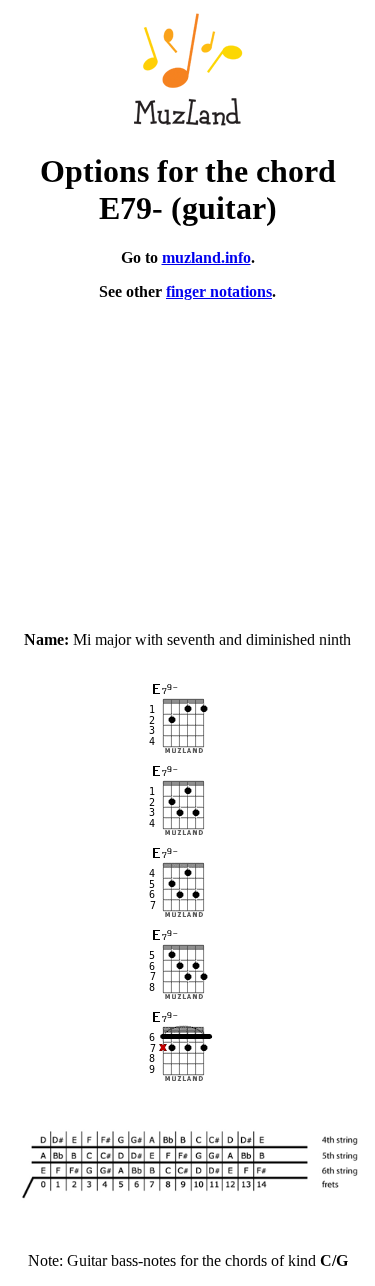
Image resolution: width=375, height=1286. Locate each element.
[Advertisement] (187, 457)
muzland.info (206, 257)
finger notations (219, 291)
